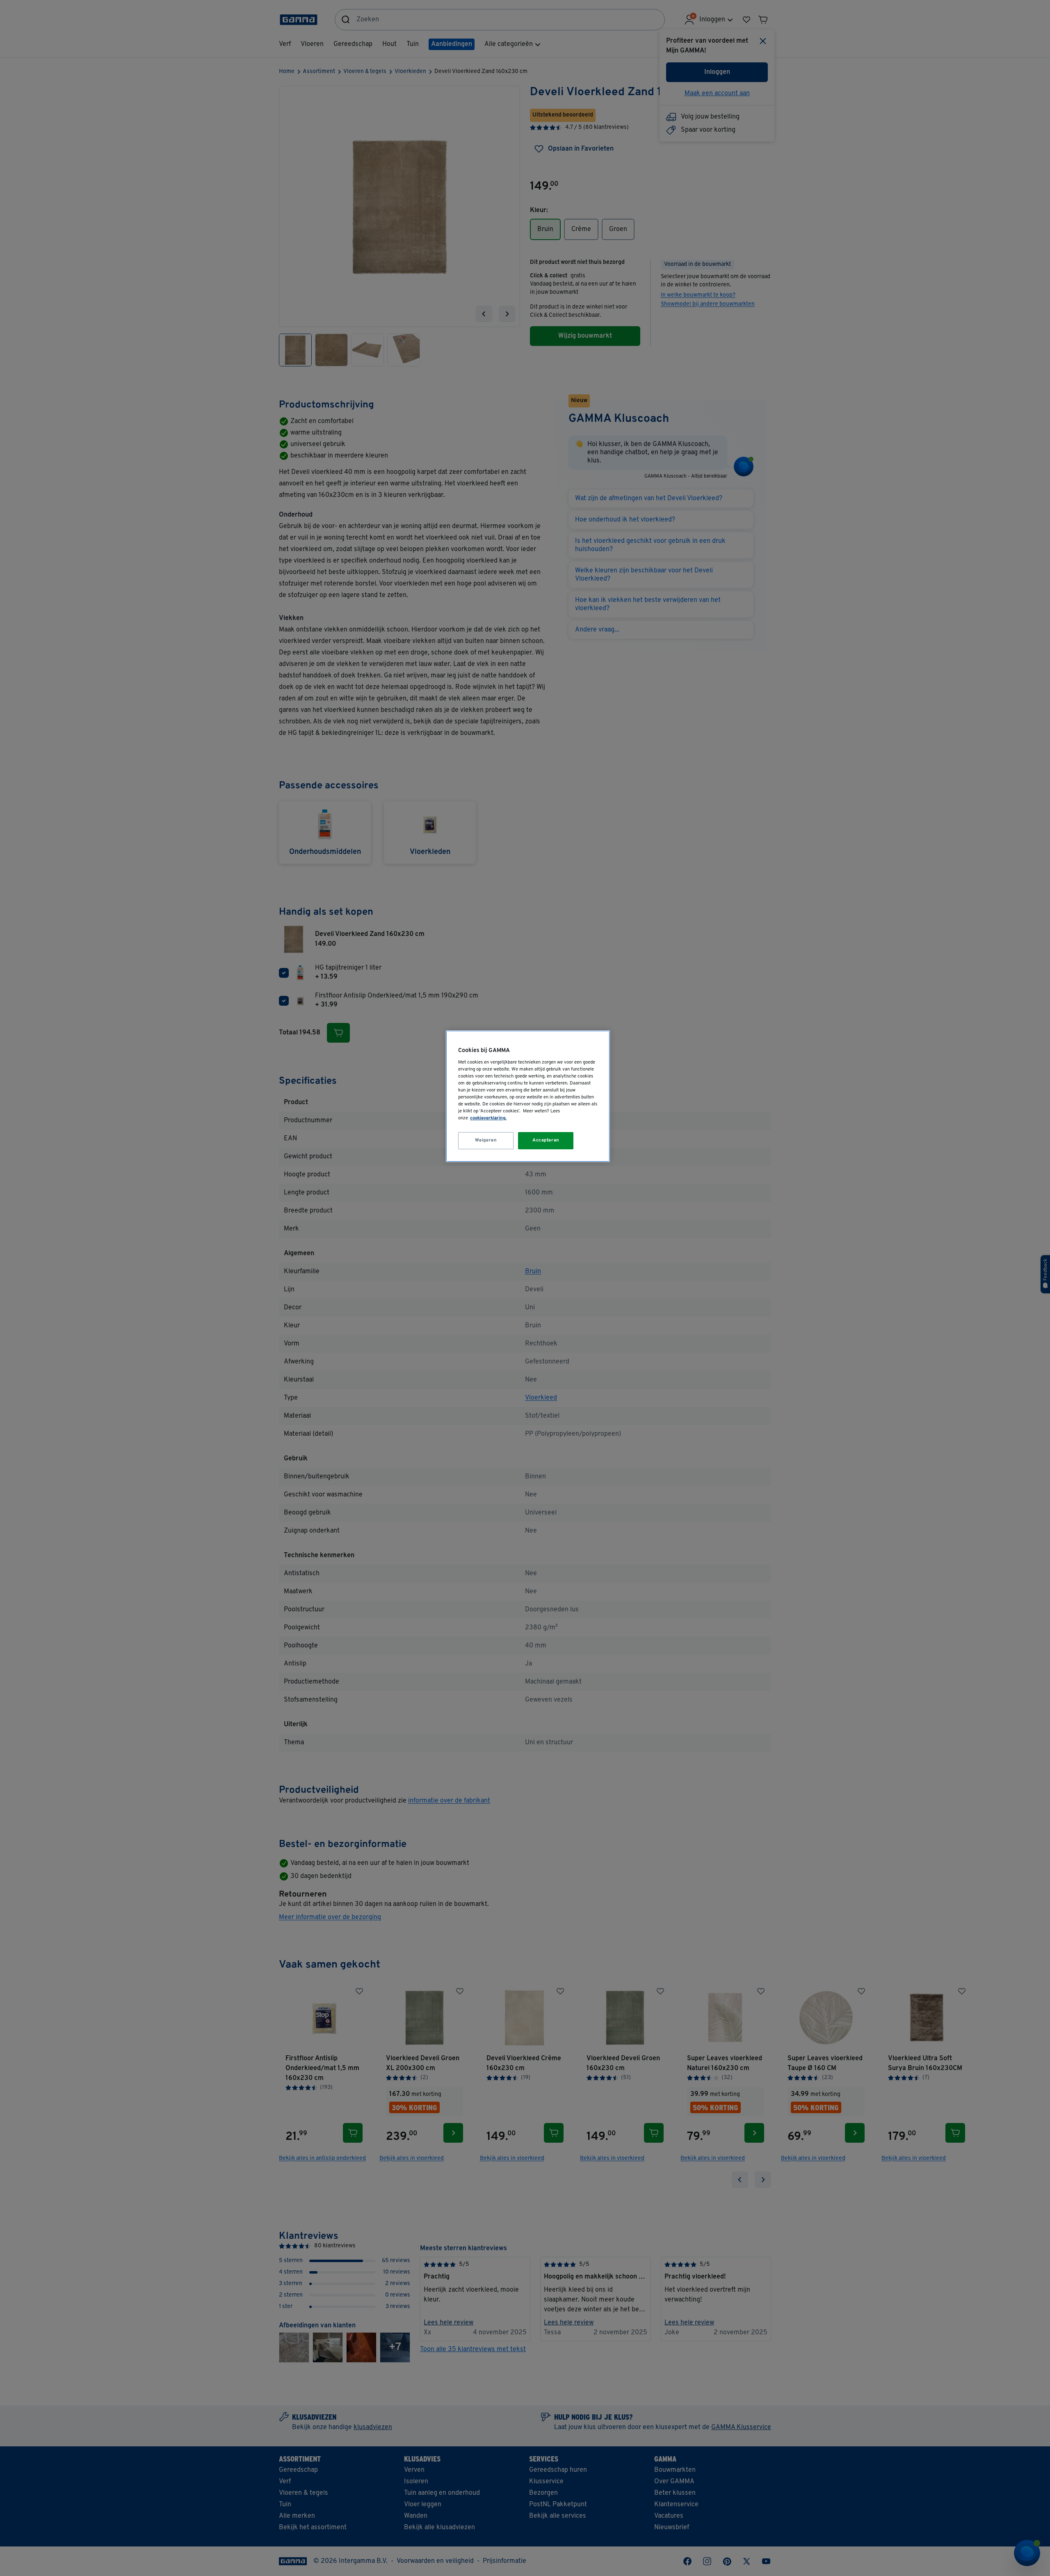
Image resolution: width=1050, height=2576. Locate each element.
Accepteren (546, 1140)
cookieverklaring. (488, 1118)
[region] (528, 1096)
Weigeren (486, 1140)
